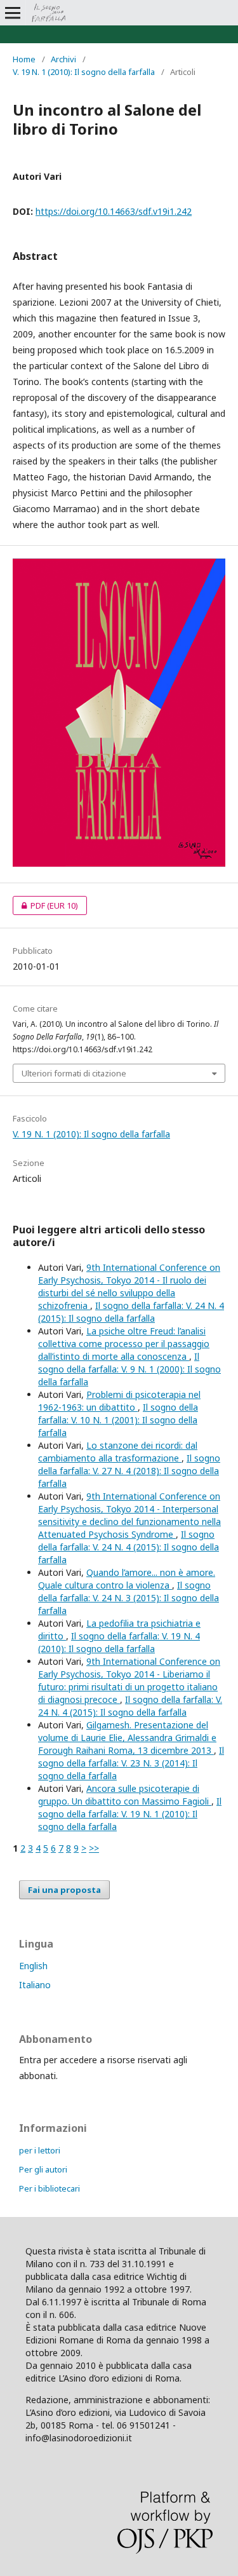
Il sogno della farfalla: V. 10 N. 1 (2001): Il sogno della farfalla (118, 1420)
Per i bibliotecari (50, 2188)
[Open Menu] (13, 13)
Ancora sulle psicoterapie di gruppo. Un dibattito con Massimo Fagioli (125, 1795)
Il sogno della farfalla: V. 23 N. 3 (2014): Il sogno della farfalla (131, 1763)
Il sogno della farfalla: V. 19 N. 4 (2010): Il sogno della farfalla (119, 1642)
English (33, 1966)
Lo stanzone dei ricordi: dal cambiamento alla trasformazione (118, 1452)
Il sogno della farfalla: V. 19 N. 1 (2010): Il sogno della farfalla (130, 1814)
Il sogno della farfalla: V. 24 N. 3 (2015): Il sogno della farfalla (129, 1598)
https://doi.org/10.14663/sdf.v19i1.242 (114, 211)
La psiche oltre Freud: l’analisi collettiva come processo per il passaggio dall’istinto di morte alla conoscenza (124, 1344)
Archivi (63, 59)
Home (24, 59)
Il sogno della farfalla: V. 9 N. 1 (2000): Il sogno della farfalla (129, 1369)
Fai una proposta (64, 1890)
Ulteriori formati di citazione (74, 1073)
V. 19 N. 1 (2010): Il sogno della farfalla (84, 72)
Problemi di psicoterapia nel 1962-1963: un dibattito (119, 1401)
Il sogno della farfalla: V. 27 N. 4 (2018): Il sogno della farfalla (129, 1471)
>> (94, 1848)
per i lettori (40, 2150)
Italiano (35, 1985)
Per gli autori (43, 2169)
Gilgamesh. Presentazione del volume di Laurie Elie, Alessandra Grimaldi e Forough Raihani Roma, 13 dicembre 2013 (127, 1738)
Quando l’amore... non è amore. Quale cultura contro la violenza (127, 1579)
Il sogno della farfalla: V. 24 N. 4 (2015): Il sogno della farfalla (131, 1312)
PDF (45, 905)
